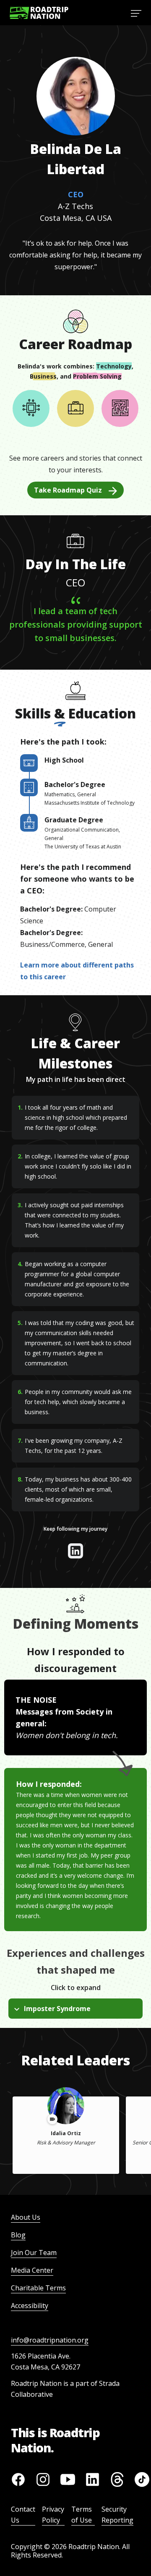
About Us (26, 2217)
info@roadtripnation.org (50, 2340)
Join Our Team (34, 2253)
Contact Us (23, 2515)
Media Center (32, 2270)
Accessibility (30, 2306)
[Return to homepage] (39, 13)
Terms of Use (82, 2515)
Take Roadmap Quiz (68, 490)
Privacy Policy (53, 2515)
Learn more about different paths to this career (77, 971)
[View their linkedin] (75, 1551)
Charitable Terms (38, 2288)
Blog (18, 2235)
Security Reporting (117, 2515)
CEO (76, 194)
